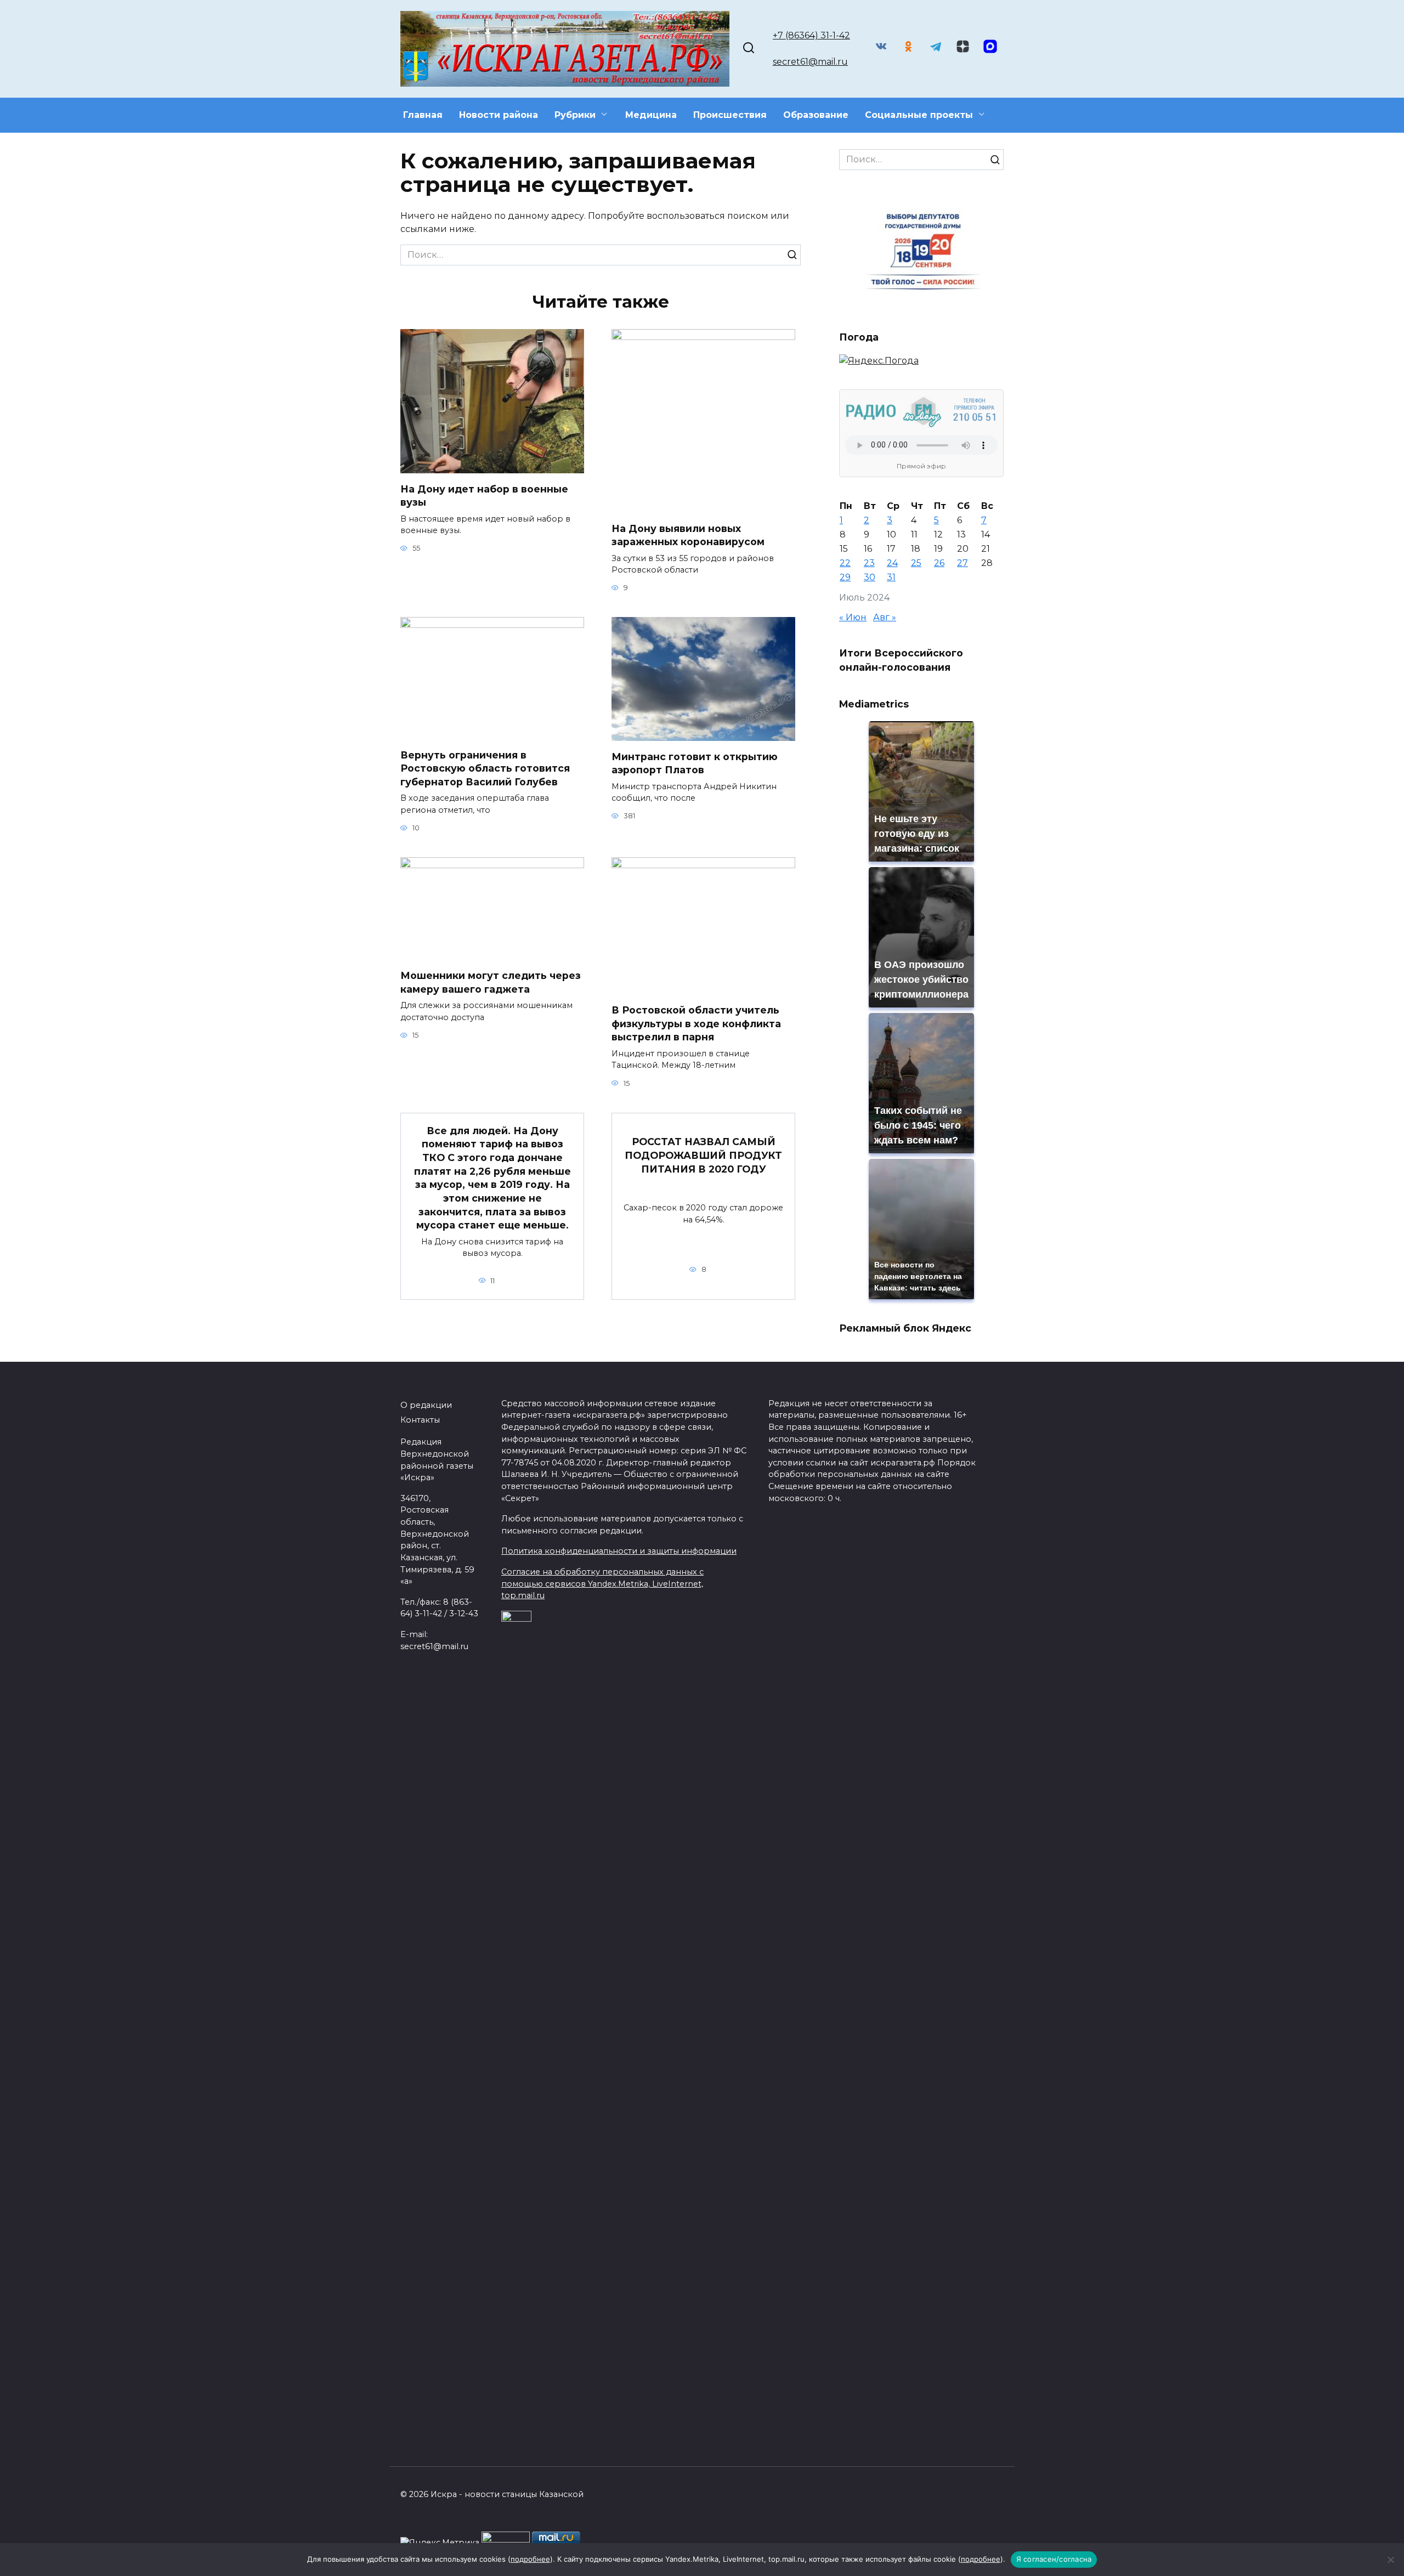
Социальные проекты (919, 115)
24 (892, 563)
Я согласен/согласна (1054, 2559)
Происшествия (730, 115)
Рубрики (575, 115)
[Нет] (1390, 2560)
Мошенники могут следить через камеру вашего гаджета (491, 982)
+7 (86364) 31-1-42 (811, 35)
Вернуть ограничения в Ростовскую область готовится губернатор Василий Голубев (485, 768)
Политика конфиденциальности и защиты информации (619, 1551)
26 (939, 563)
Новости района (499, 115)
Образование (816, 115)
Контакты (420, 1420)
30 (870, 577)
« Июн (853, 617)
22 (845, 563)
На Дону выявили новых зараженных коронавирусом (688, 535)
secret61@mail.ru (810, 62)
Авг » (885, 617)
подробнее (530, 2559)
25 (916, 563)
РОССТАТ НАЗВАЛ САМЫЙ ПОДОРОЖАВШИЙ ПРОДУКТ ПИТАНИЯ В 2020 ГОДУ (703, 1155)
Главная (423, 115)
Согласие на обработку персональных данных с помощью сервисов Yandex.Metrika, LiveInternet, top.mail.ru (602, 1584)
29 (845, 577)
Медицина (651, 115)
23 (869, 563)
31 (891, 577)
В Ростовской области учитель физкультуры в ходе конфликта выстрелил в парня (696, 1023)
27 (963, 563)
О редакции (426, 1405)
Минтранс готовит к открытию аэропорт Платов (695, 763)
